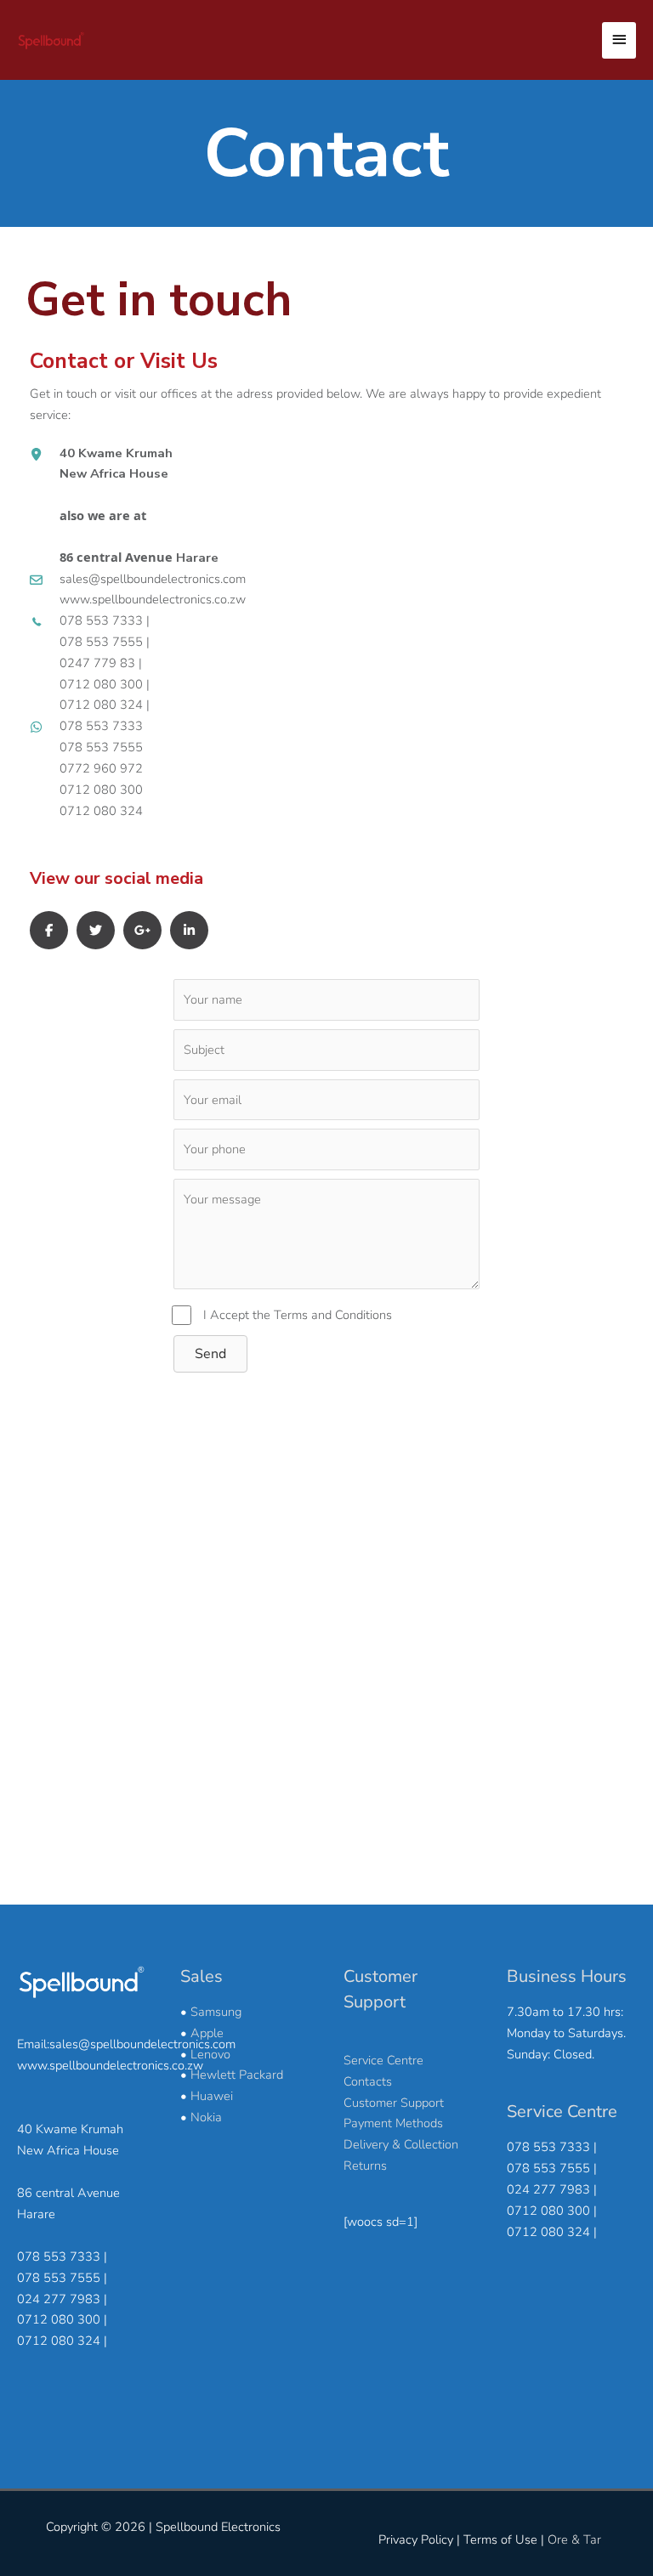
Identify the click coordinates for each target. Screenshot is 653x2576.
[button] (210, 1354)
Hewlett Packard (237, 2075)
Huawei (212, 2096)
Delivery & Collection (401, 2144)
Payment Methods (393, 2123)
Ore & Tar (574, 2539)
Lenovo (210, 2054)
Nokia (206, 2117)
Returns (365, 2166)
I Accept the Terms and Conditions (298, 1315)
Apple (207, 2033)
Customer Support (394, 2103)
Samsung (216, 2012)
